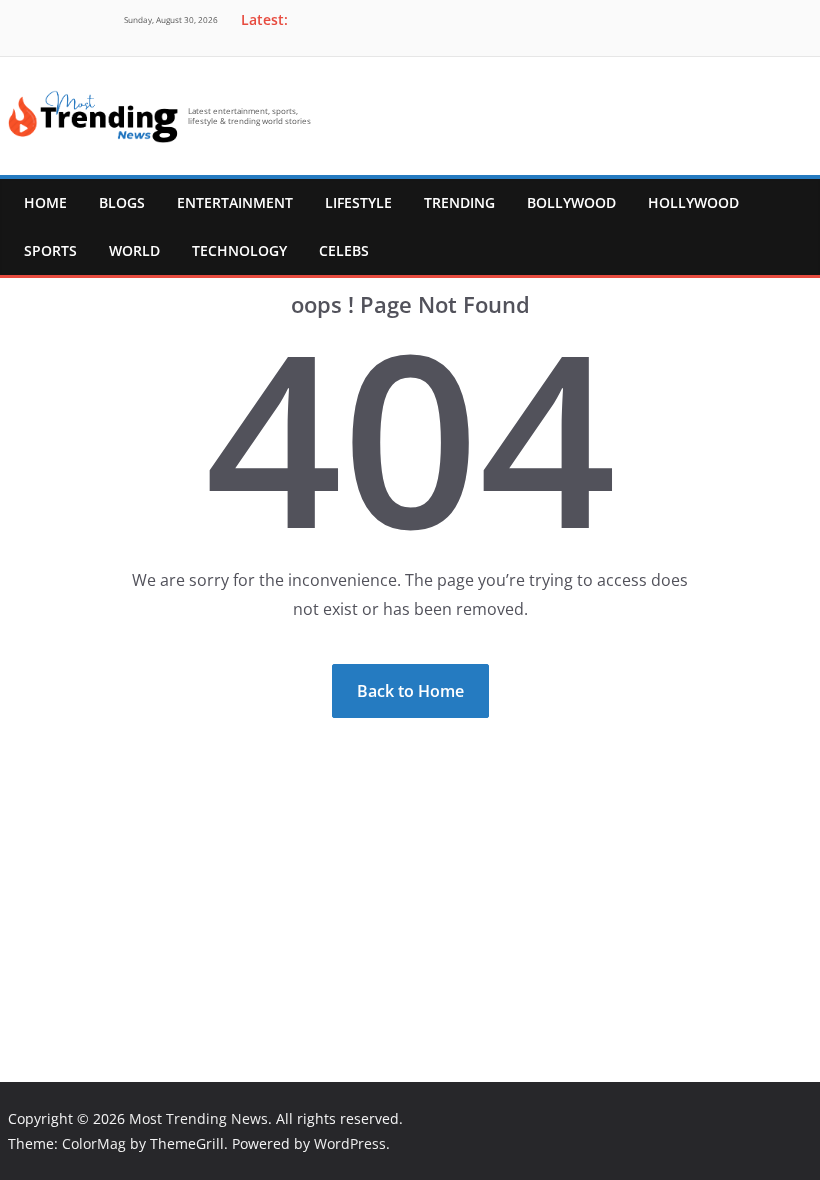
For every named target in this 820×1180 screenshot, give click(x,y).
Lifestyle (358, 202)
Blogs (122, 202)
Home (45, 202)
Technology (239, 250)
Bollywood (571, 202)
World (134, 250)
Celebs (344, 250)
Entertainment (235, 202)
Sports (50, 250)
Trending (459, 202)
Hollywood (693, 202)
